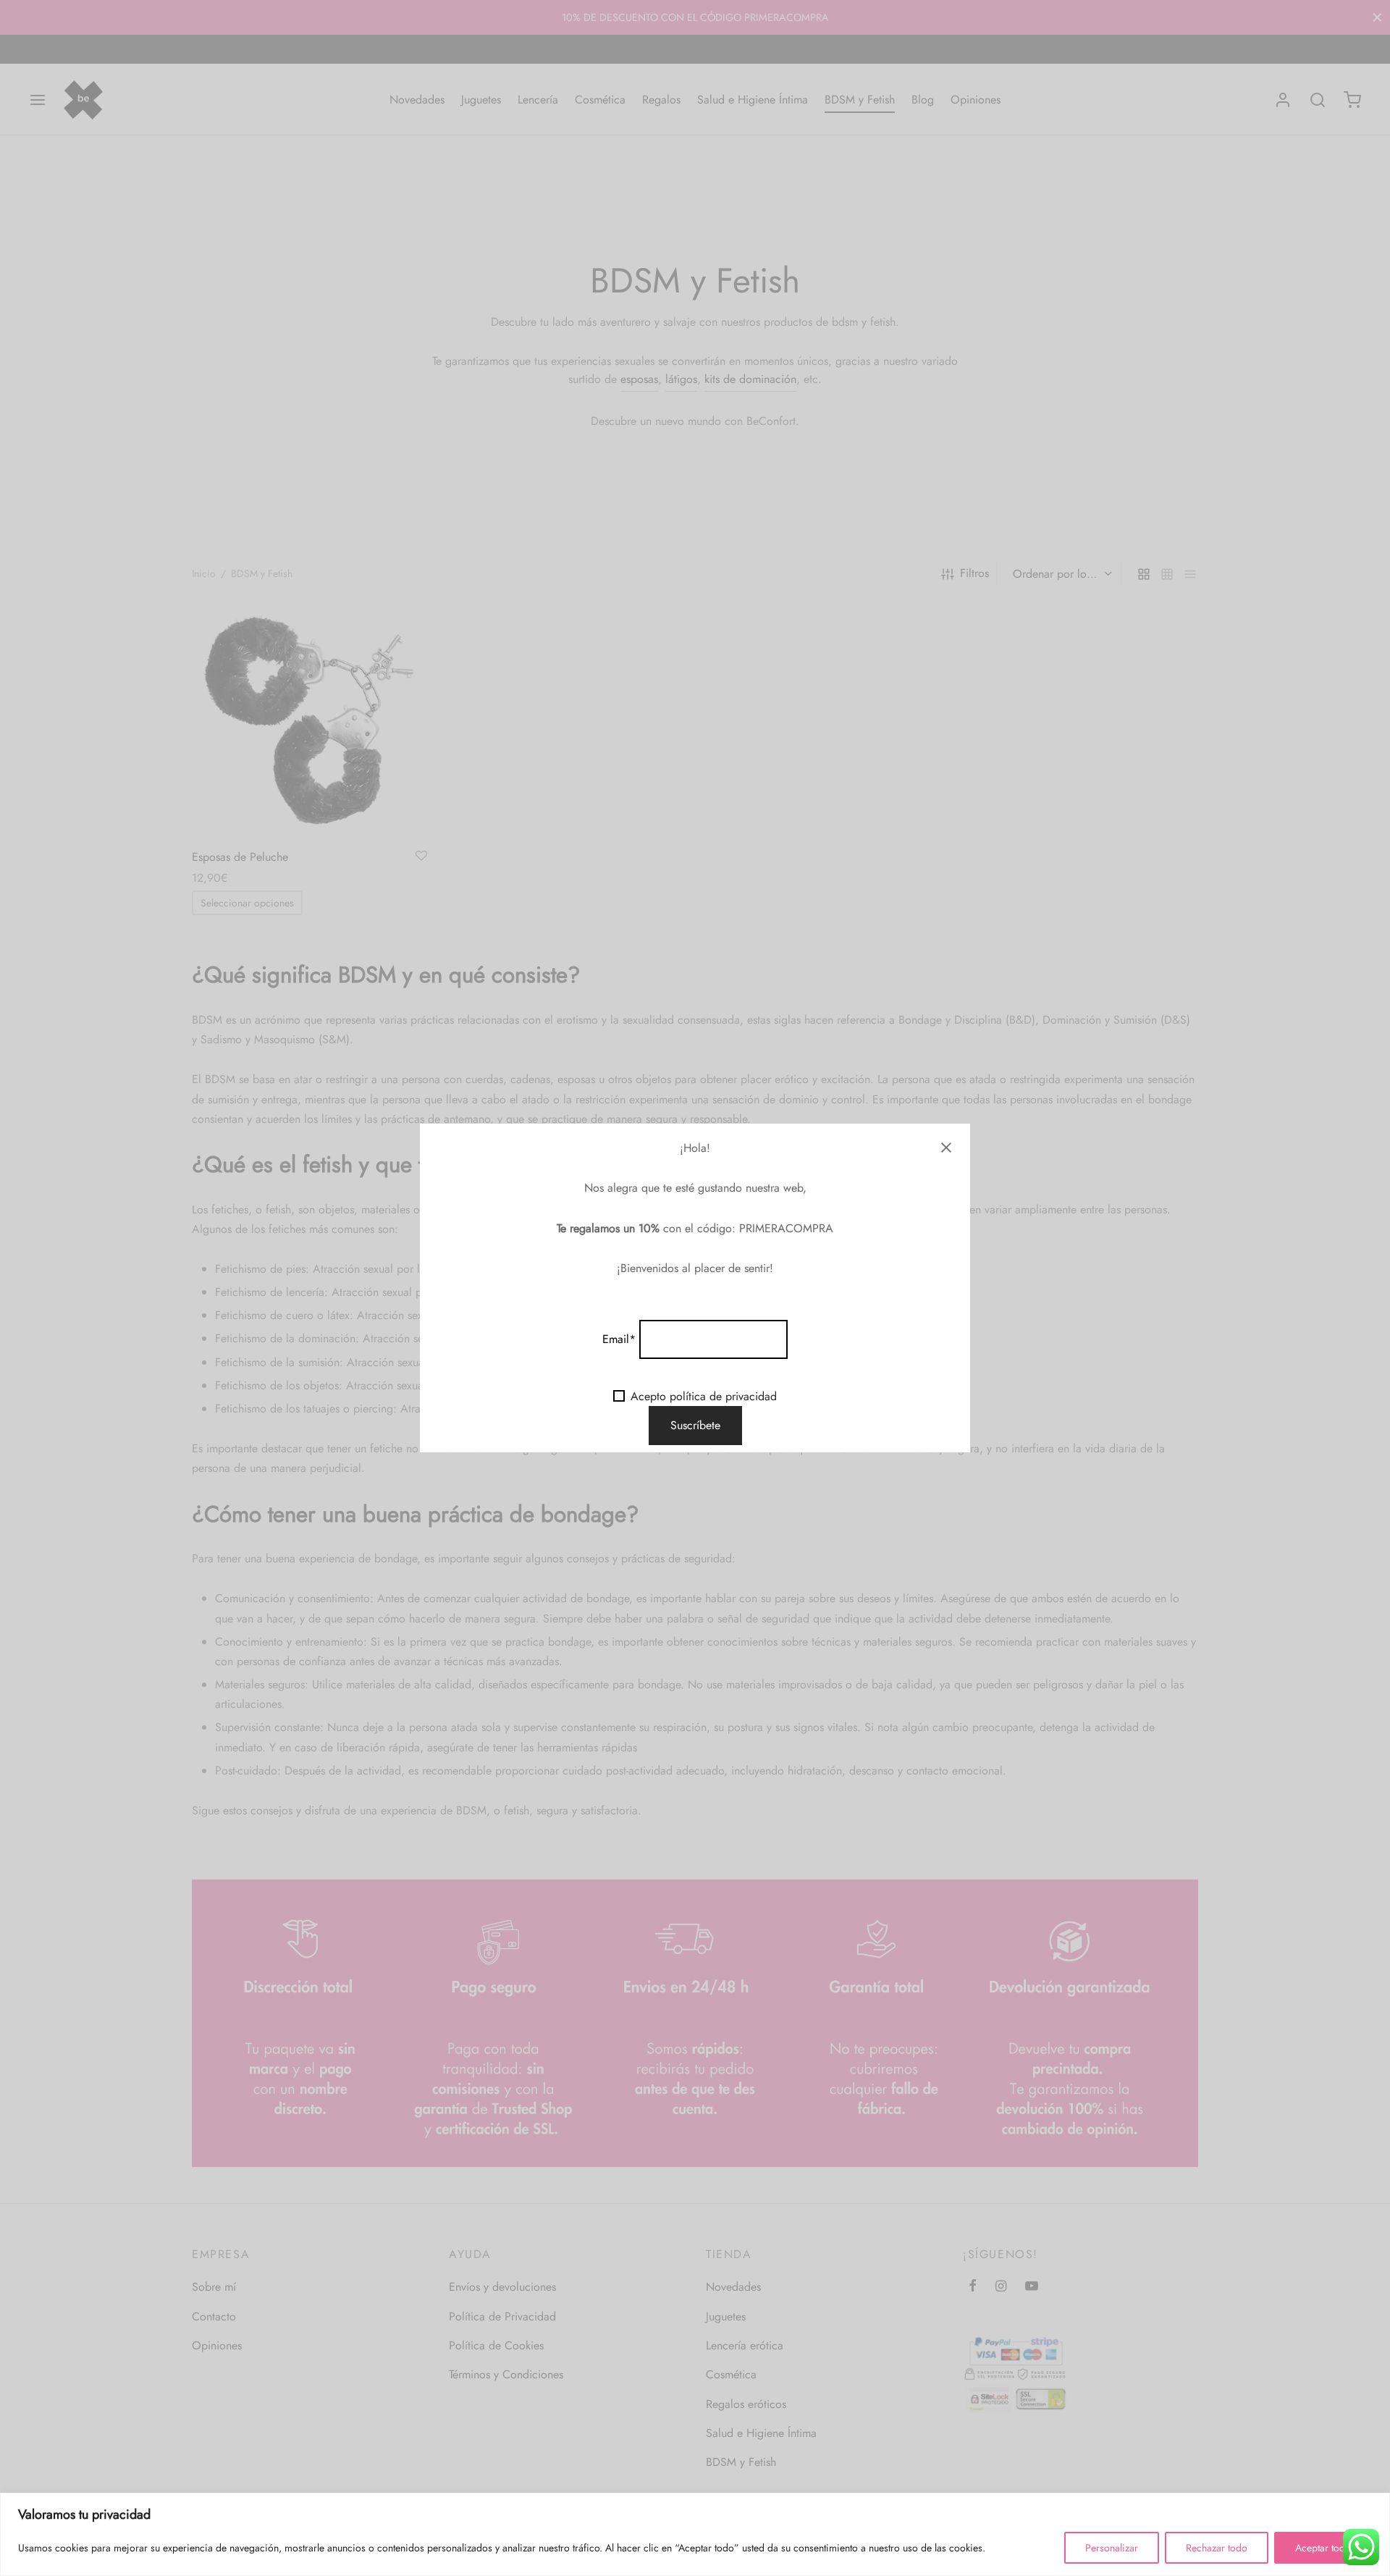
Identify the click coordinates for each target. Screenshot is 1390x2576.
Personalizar (1112, 2548)
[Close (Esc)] (946, 1148)
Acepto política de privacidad (704, 1396)
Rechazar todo (1217, 2548)
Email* (619, 1339)
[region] (695, 2534)
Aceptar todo (1323, 2548)
